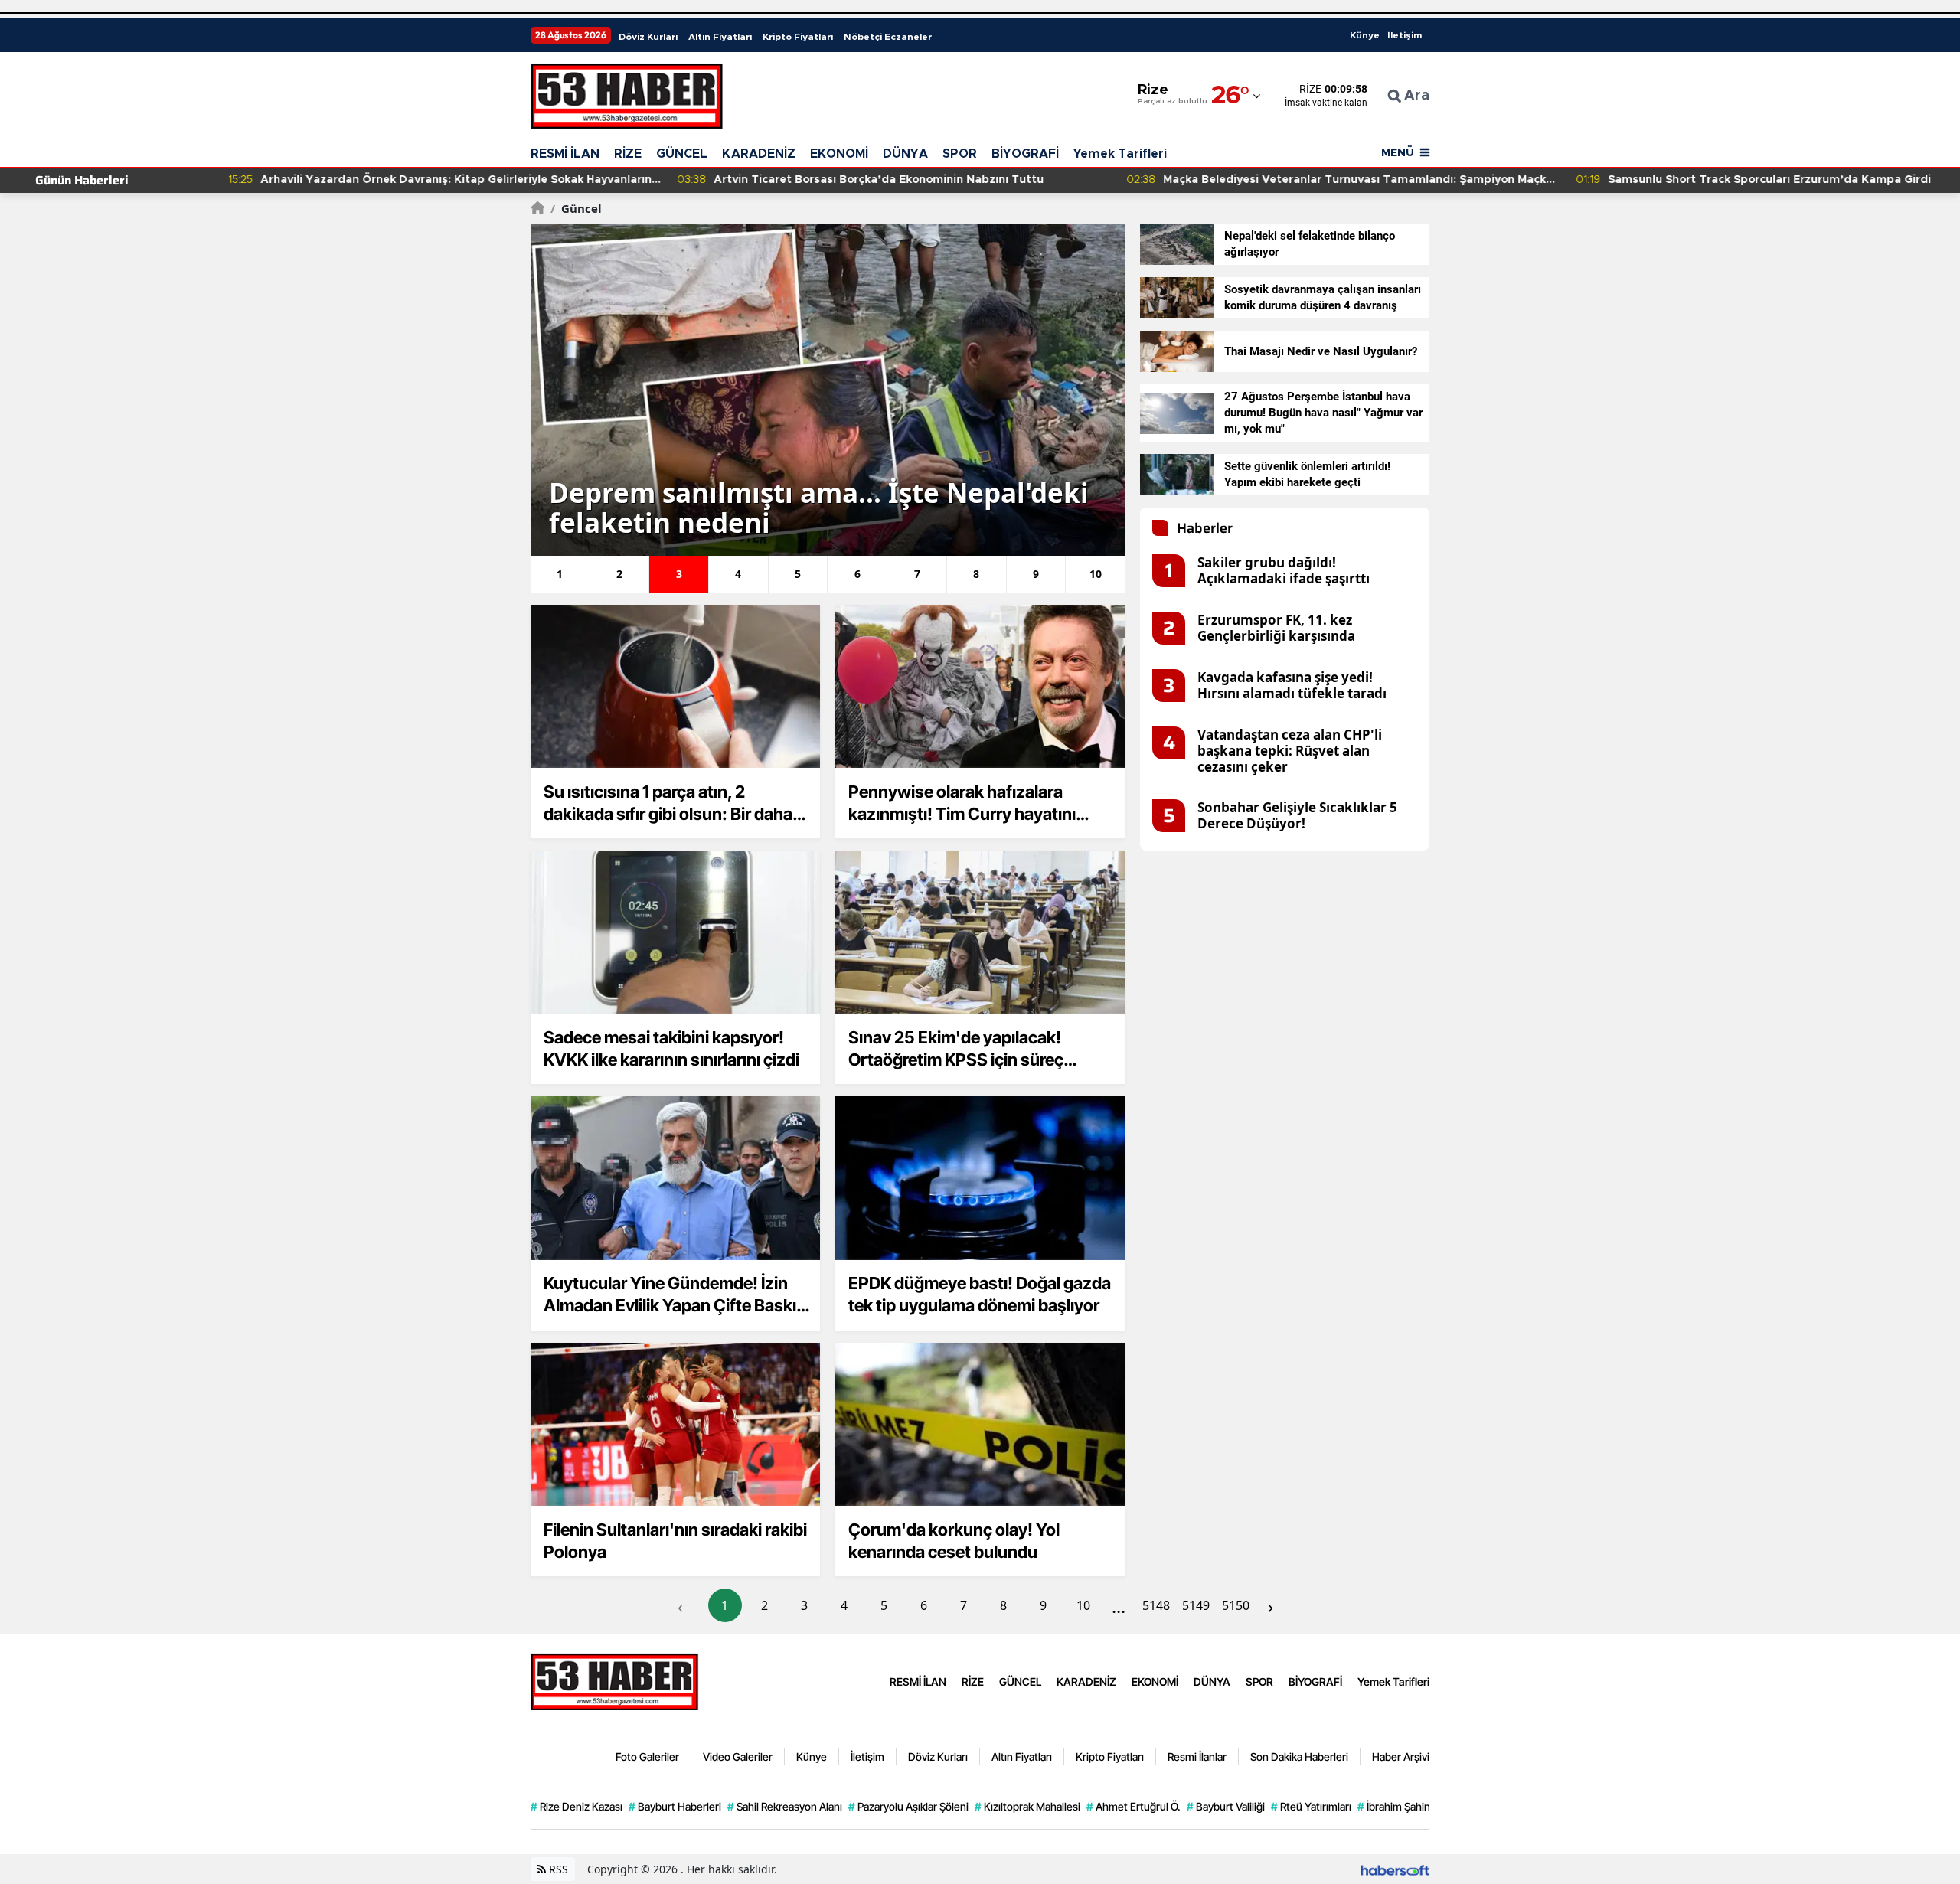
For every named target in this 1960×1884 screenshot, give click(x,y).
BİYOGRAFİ (1025, 154)
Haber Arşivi (1401, 1757)
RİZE (628, 154)
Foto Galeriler (647, 1757)
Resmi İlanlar (1197, 1757)
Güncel (576, 208)
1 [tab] (560, 574)
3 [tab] (679, 574)
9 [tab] (1036, 574)
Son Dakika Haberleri (1299, 1757)
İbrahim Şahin (1394, 1806)
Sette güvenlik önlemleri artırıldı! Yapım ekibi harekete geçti (1307, 474)
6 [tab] (857, 574)
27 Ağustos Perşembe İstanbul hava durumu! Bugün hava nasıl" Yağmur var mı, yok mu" (1323, 413)
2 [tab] (619, 574)
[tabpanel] (828, 390)
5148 (1156, 1605)
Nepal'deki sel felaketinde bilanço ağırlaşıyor (1310, 244)
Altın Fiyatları (720, 37)
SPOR (960, 154)
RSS (557, 1869)
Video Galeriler (738, 1757)
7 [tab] (917, 574)
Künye (1365, 35)
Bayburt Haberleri (675, 1806)
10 (1083, 1605)
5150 (1236, 1605)
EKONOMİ (839, 154)
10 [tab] (1096, 574)
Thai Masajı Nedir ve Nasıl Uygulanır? (1321, 351)
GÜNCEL (682, 154)
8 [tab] (976, 574)
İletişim (1405, 35)
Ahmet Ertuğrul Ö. (1134, 1806)
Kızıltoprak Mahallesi (1027, 1806)
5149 (1196, 1605)
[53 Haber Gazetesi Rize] (615, 1680)
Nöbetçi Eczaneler (888, 37)
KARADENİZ (759, 154)
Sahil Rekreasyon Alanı (785, 1806)
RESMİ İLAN (565, 154)
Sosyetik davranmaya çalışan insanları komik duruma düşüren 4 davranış (1323, 297)
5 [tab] (798, 574)
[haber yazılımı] (1395, 1869)
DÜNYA (905, 154)
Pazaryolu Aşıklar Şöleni (908, 1806)
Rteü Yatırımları (1311, 1806)
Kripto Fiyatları (798, 37)
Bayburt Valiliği (1226, 1806)
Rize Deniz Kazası (577, 1806)
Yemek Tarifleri (1120, 154)
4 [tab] (738, 574)
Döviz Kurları (648, 37)
